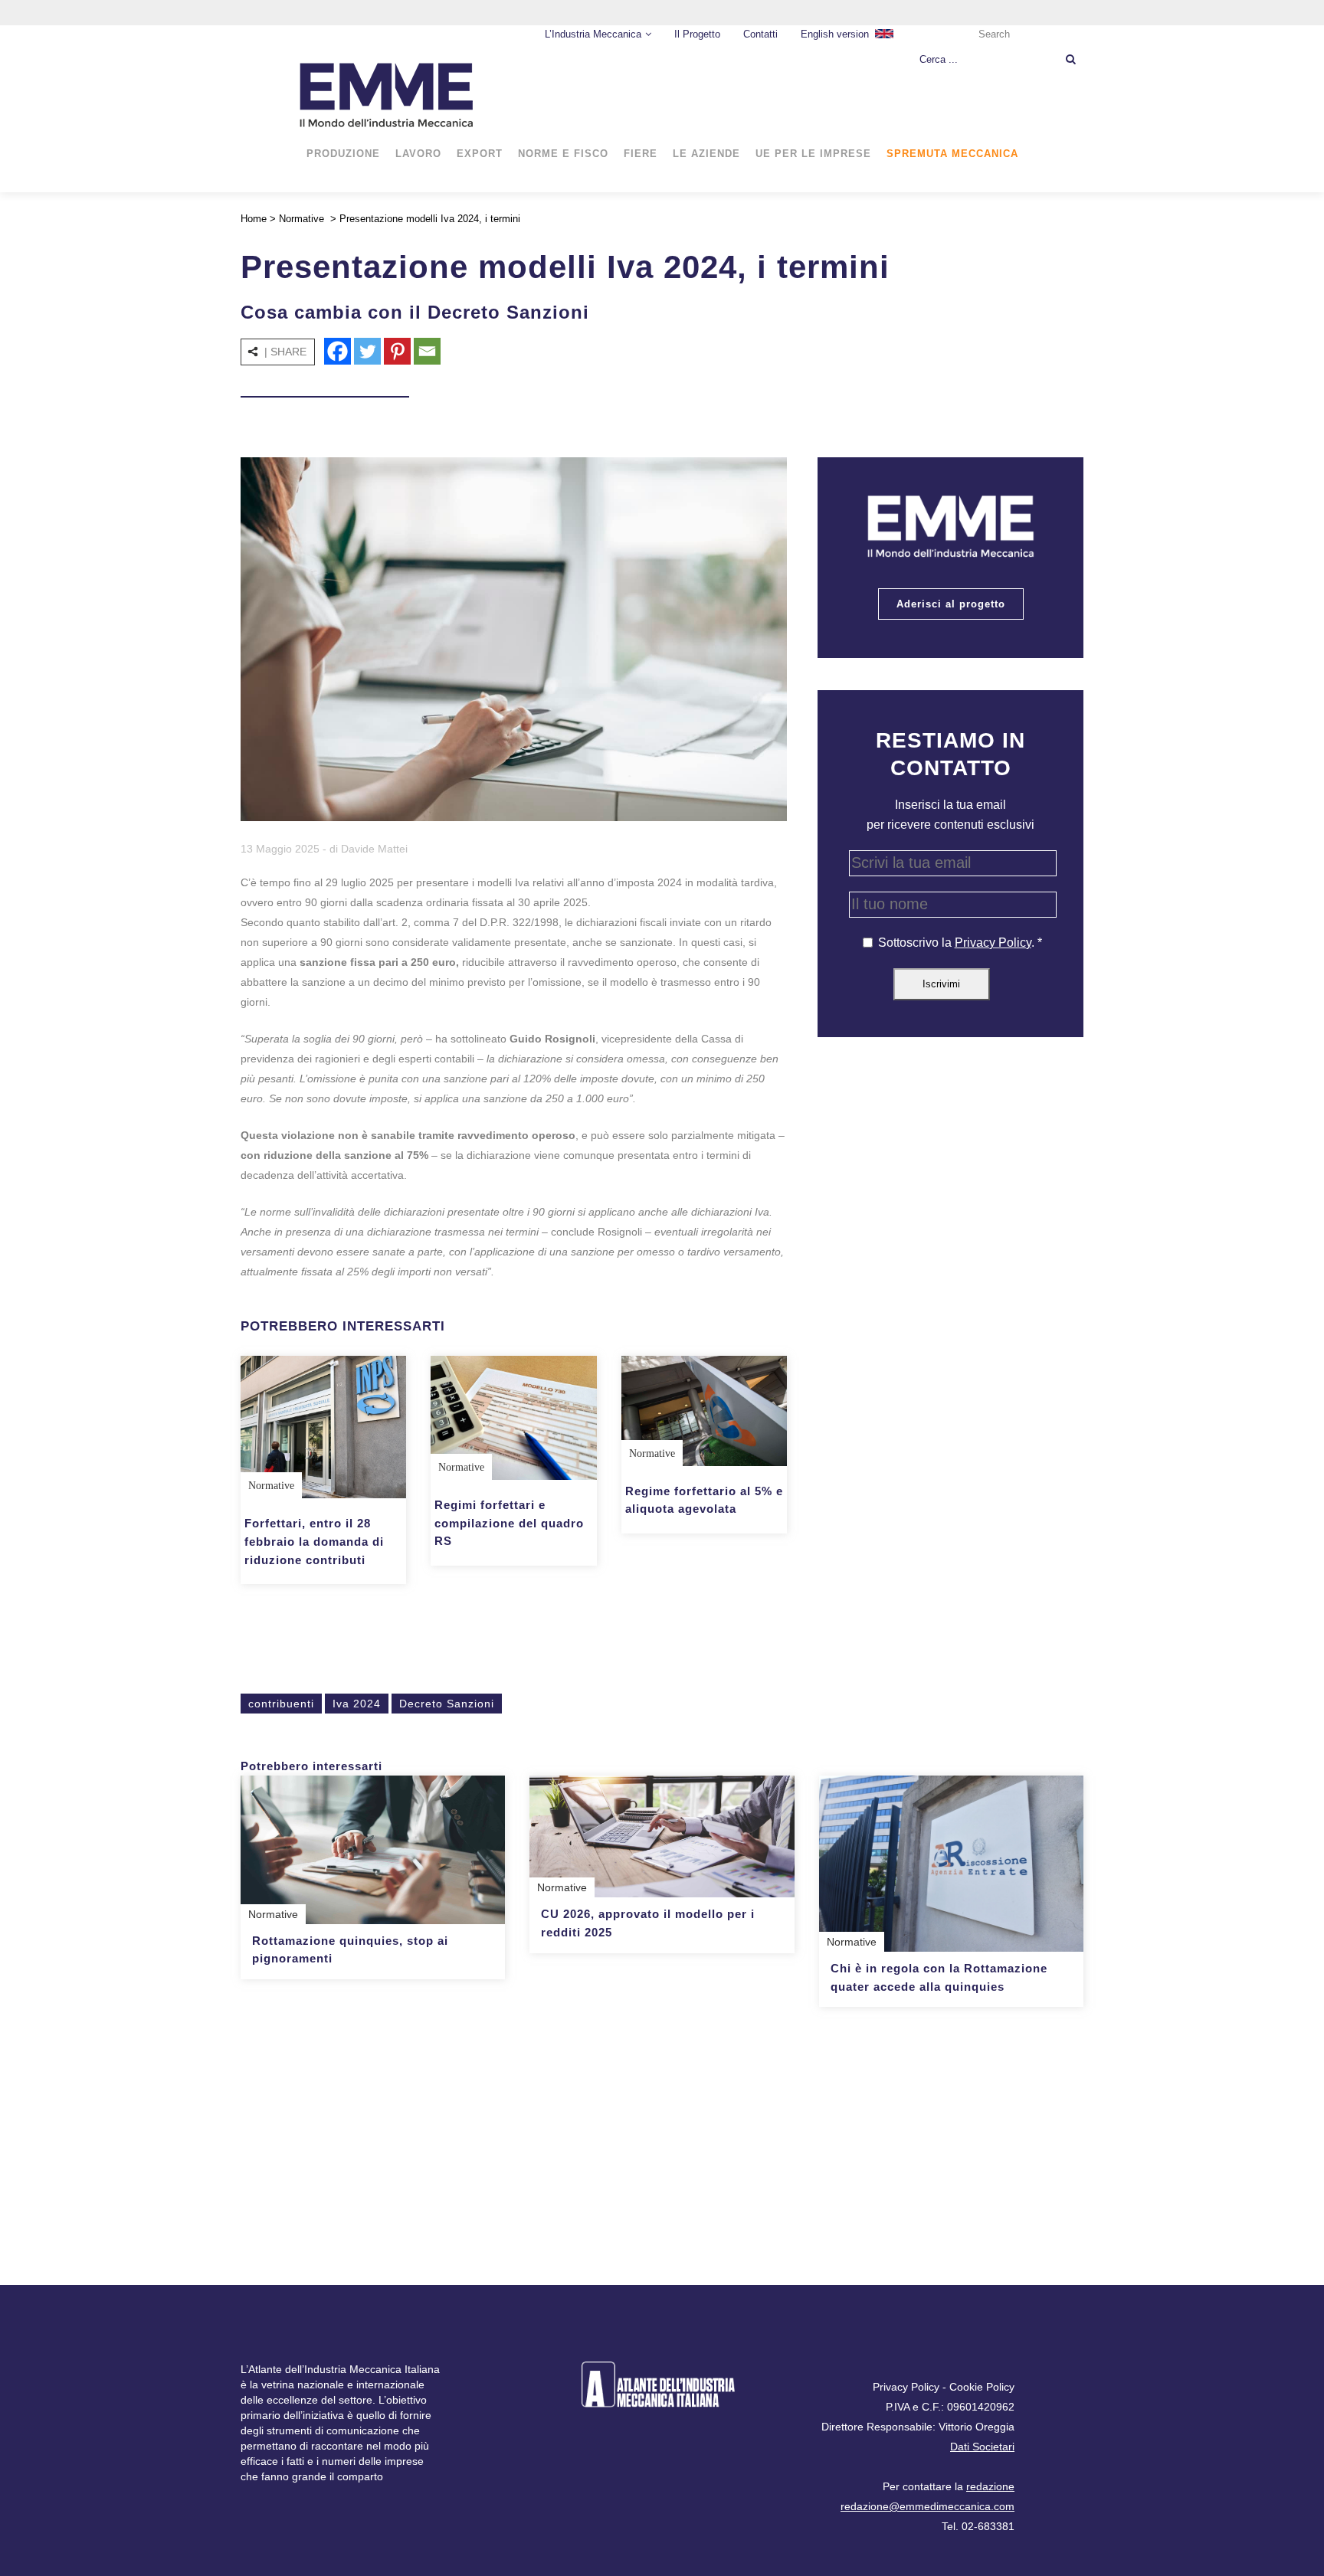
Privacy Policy (993, 943)
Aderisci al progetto (951, 604)
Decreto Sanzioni (447, 1704)
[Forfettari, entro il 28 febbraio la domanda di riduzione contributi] (323, 1427)
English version (835, 34)
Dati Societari (982, 2447)
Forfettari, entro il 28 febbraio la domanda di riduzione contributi (314, 1541)
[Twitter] (367, 351)
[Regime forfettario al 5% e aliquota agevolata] (704, 1411)
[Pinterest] (397, 351)
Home (254, 219)
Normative (302, 219)
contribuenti (281, 1704)
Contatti (760, 34)
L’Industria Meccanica (593, 34)
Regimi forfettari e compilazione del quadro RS (509, 1523)
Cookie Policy (982, 2387)
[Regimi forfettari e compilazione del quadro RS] (513, 1418)
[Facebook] (338, 351)
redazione (990, 2486)
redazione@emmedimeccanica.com (927, 2506)
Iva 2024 (357, 1704)
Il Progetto (697, 34)
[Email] (427, 351)
